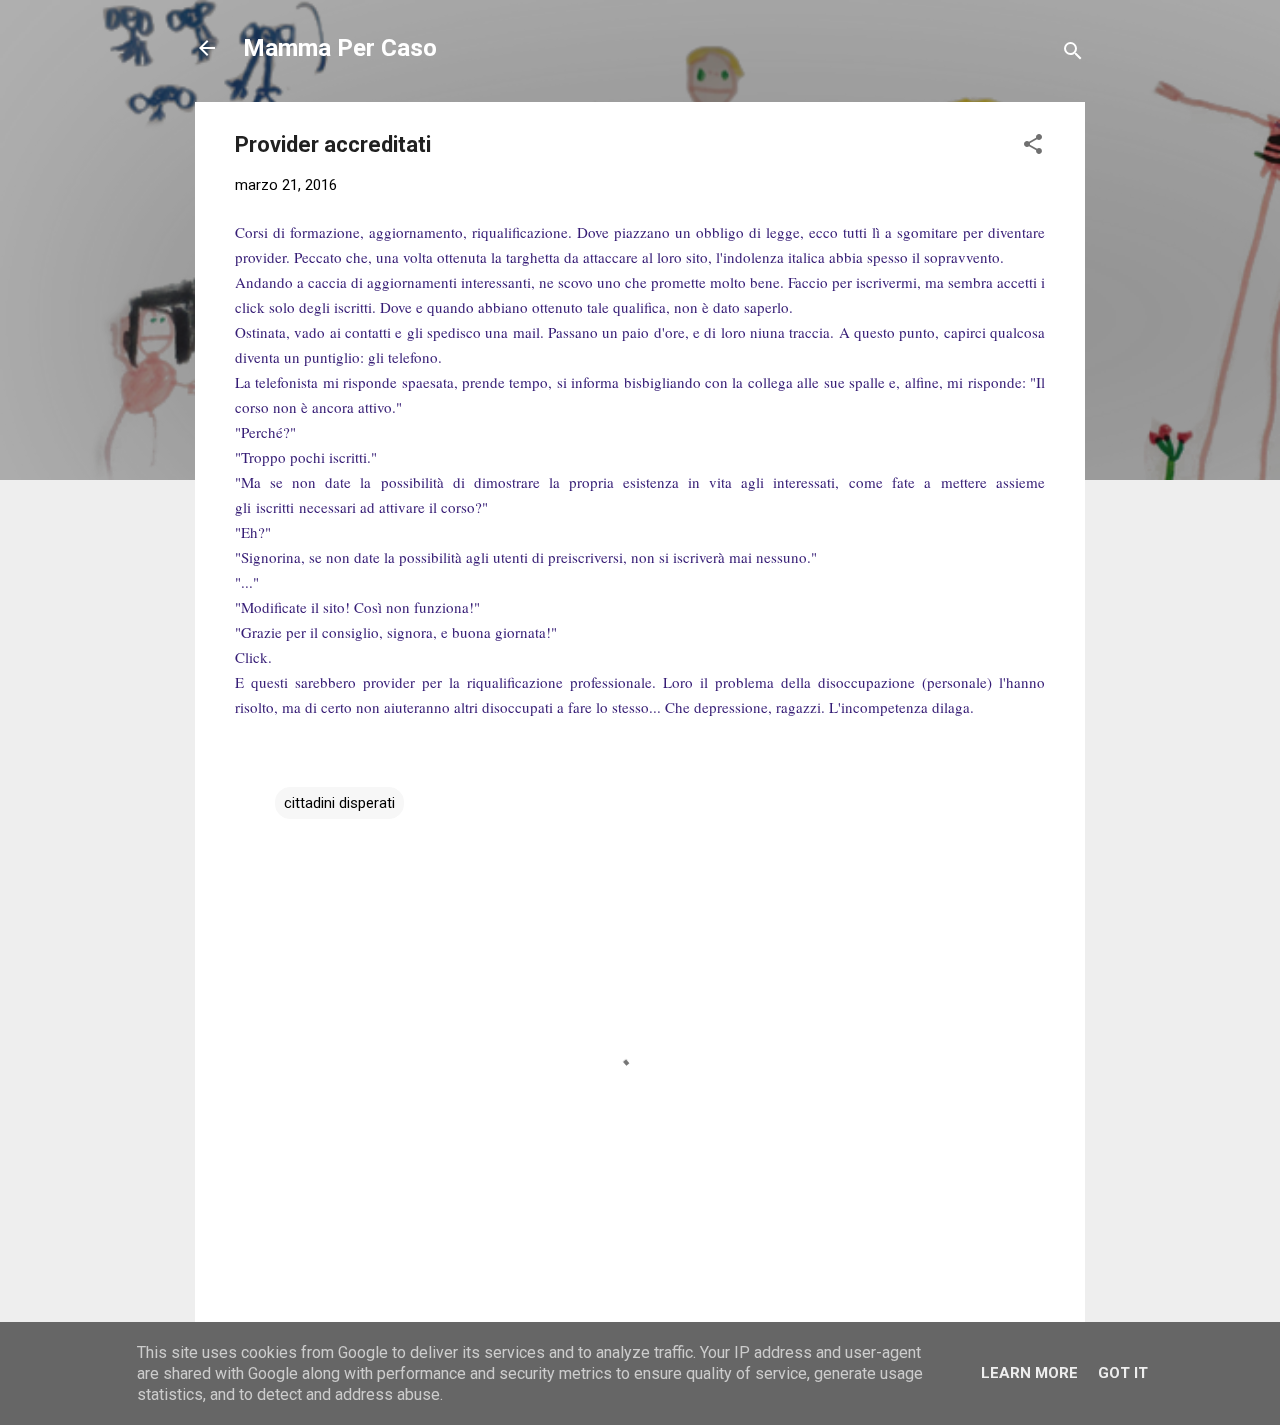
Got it (1123, 1373)
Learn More (1029, 1373)
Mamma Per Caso (340, 48)
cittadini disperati (339, 803)
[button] (1033, 147)
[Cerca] (1073, 54)
